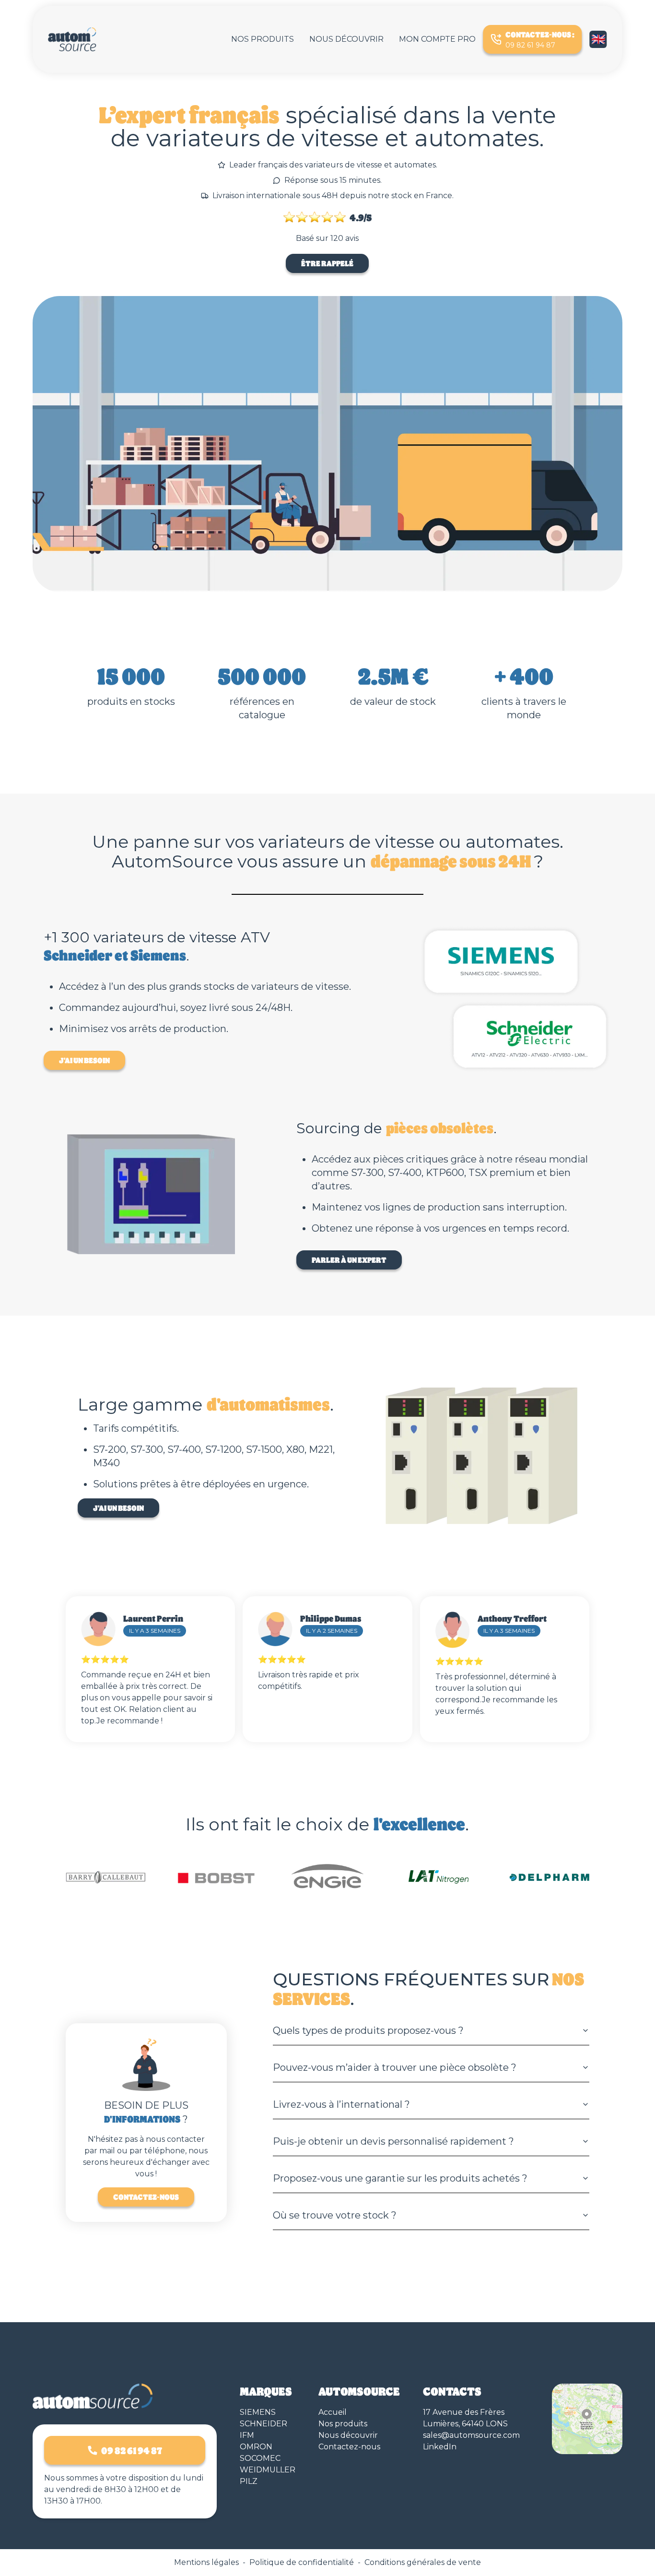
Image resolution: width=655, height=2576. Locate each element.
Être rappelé (327, 263)
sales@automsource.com (471, 2435)
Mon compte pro (437, 39)
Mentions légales (206, 2562)
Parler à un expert (349, 1260)
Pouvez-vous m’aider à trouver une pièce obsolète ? (395, 2067)
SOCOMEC (260, 2458)
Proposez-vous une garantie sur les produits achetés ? (400, 2178)
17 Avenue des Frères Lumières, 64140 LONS (465, 2418)
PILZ (249, 2481)
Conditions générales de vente (423, 2562)
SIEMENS (258, 2412)
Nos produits (263, 39)
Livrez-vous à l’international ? (341, 2104)
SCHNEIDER (263, 2424)
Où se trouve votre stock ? (335, 2215)
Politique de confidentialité (302, 2562)
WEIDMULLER (268, 2470)
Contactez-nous (146, 2197)
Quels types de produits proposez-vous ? (368, 2030)
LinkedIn (440, 2447)
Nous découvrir (346, 39)
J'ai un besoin (84, 1060)
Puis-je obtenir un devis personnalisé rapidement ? (393, 2141)
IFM (247, 2435)
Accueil (333, 2412)
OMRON (256, 2447)
